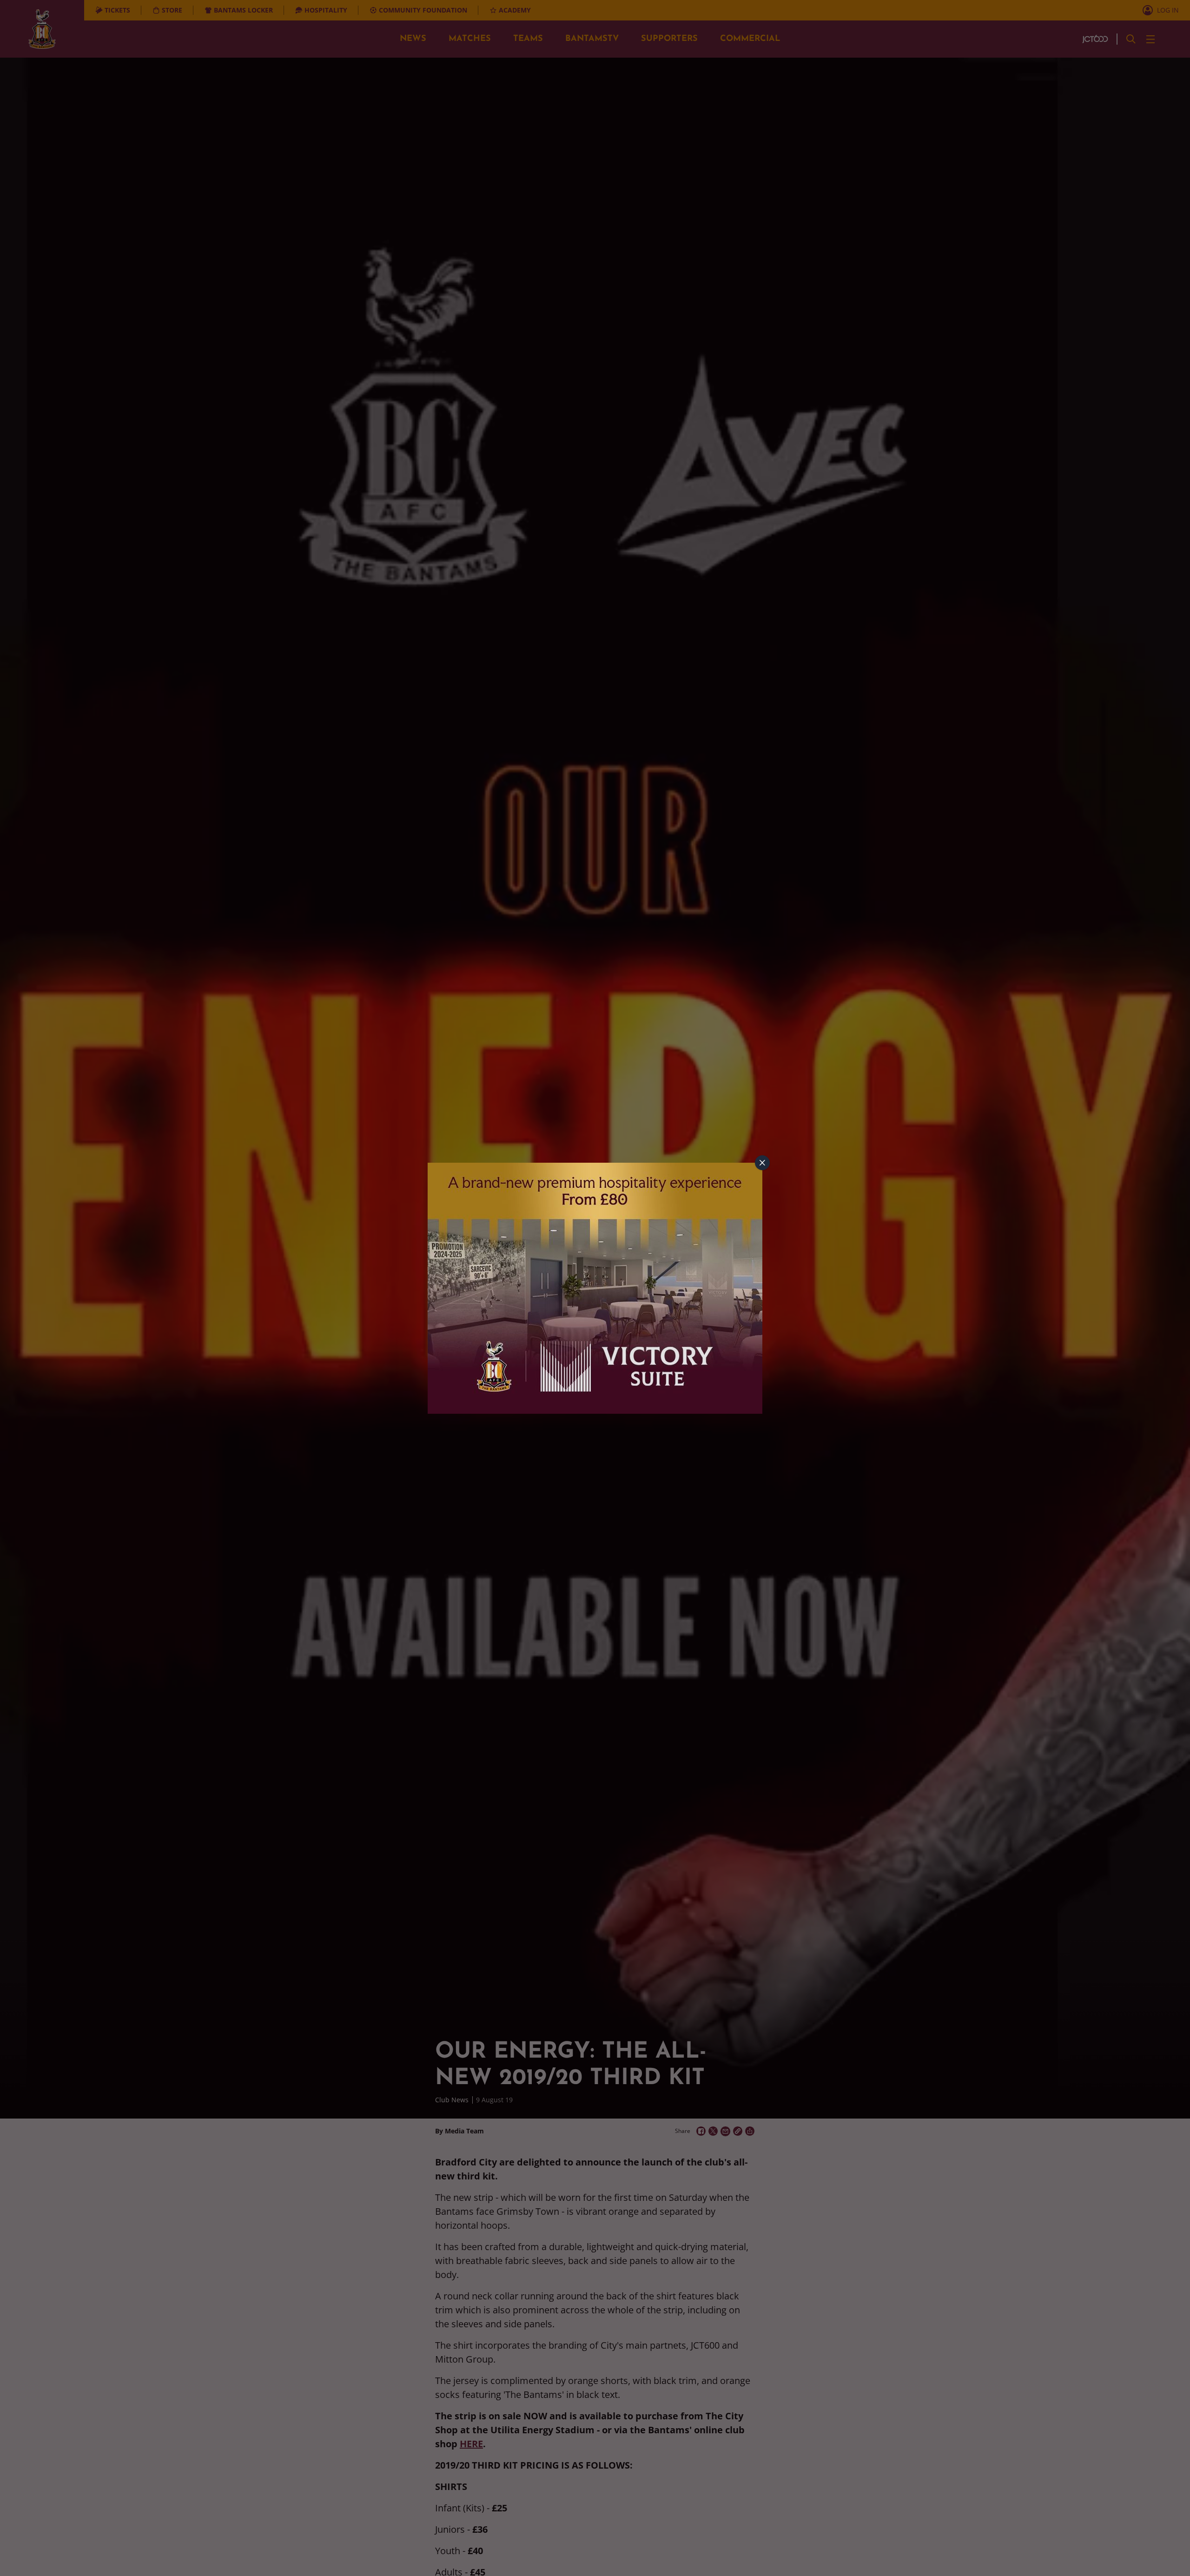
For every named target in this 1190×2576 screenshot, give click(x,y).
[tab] (762, 1163)
